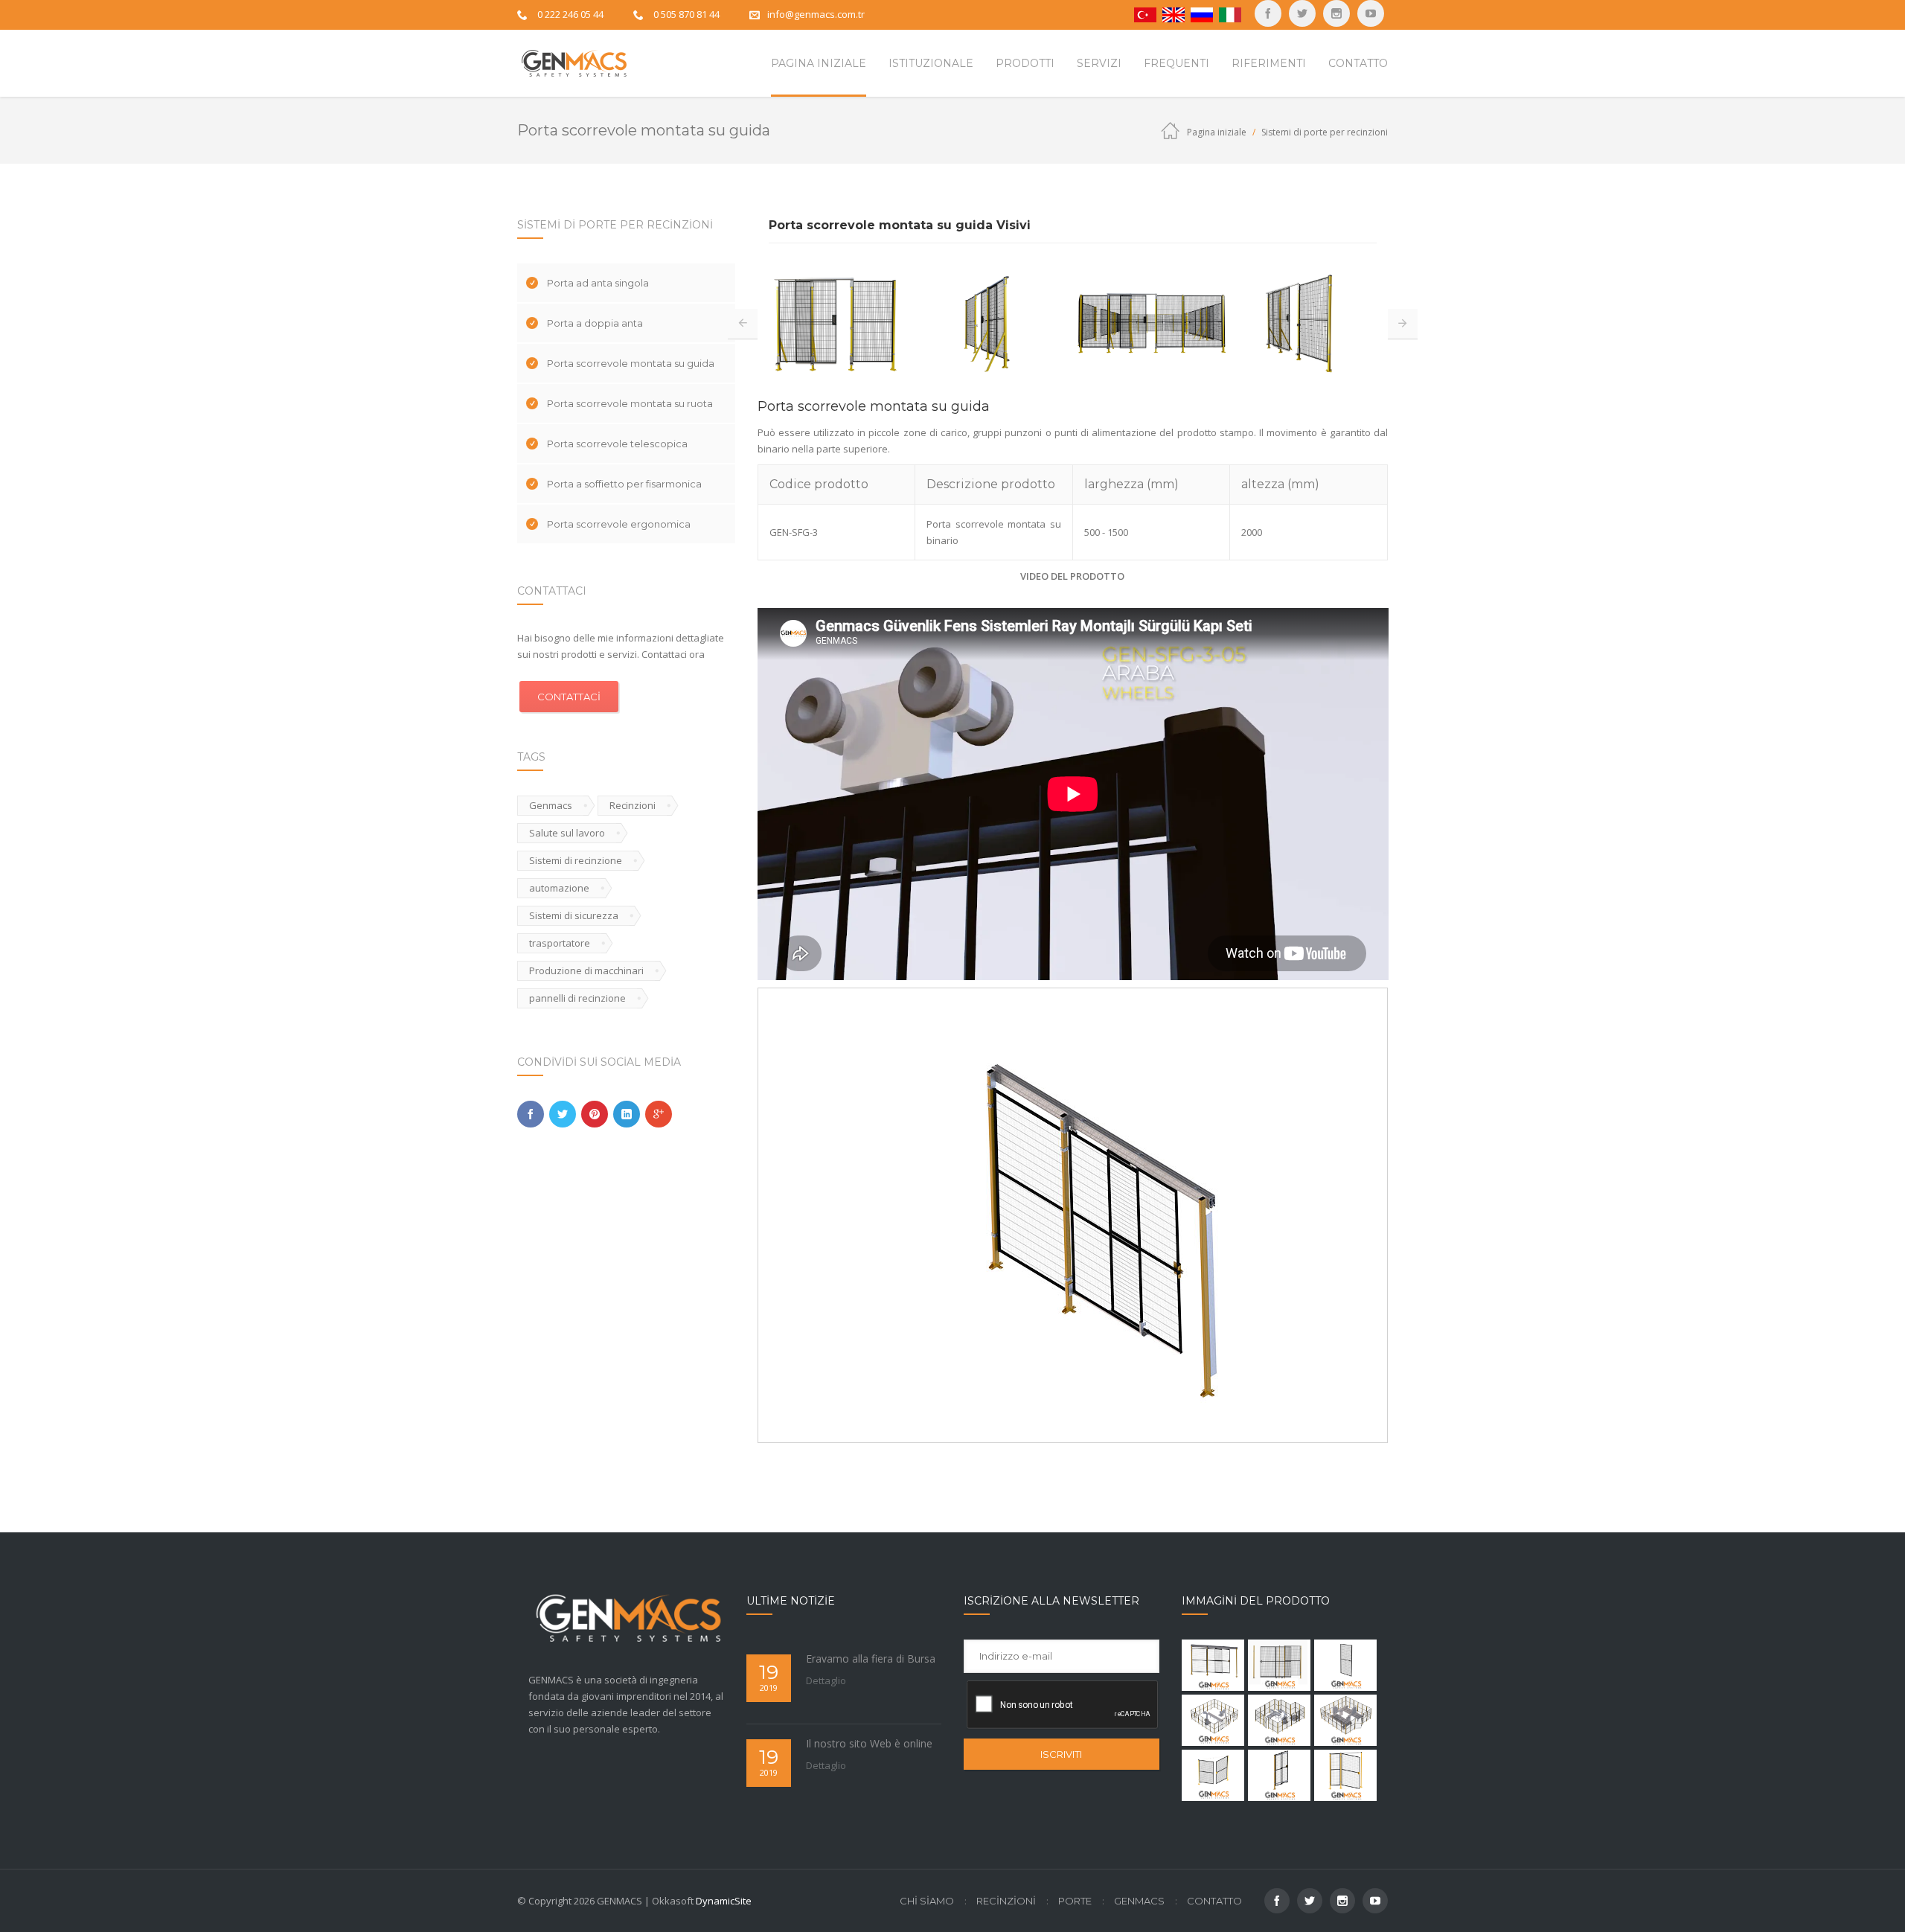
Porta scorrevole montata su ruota (630, 403)
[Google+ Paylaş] (659, 1114)
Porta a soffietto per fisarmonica (624, 484)
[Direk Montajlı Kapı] (1279, 1775)
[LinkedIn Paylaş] (627, 1114)
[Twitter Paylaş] (563, 1114)
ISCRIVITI (1061, 1754)
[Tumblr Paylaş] (595, 1114)
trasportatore (560, 943)
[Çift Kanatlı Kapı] (1213, 1775)
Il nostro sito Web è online (869, 1743)
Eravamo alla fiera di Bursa (871, 1658)
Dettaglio (826, 1680)
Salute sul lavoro (567, 833)
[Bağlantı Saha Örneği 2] (1279, 1720)
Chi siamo (927, 1901)
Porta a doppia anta (595, 323)
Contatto (1214, 1901)
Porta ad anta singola (598, 283)
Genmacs (551, 805)
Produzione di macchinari (586, 970)
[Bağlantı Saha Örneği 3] (1345, 1720)
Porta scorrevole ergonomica (619, 524)
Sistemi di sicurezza (574, 915)
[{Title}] (1371, 13)
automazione (559, 888)
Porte (1075, 1901)
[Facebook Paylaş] (531, 1114)
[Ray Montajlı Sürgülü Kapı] (1213, 1665)
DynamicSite (724, 1901)
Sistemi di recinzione (576, 860)
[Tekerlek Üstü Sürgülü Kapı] (1279, 1665)
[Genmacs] (573, 63)
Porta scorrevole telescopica (617, 444)
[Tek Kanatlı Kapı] (1345, 1775)
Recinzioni (633, 805)
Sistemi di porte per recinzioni (1325, 132)
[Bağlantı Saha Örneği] (1213, 1720)
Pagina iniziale (1217, 132)
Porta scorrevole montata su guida (631, 363)
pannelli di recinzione (577, 998)
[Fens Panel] (1345, 1665)
